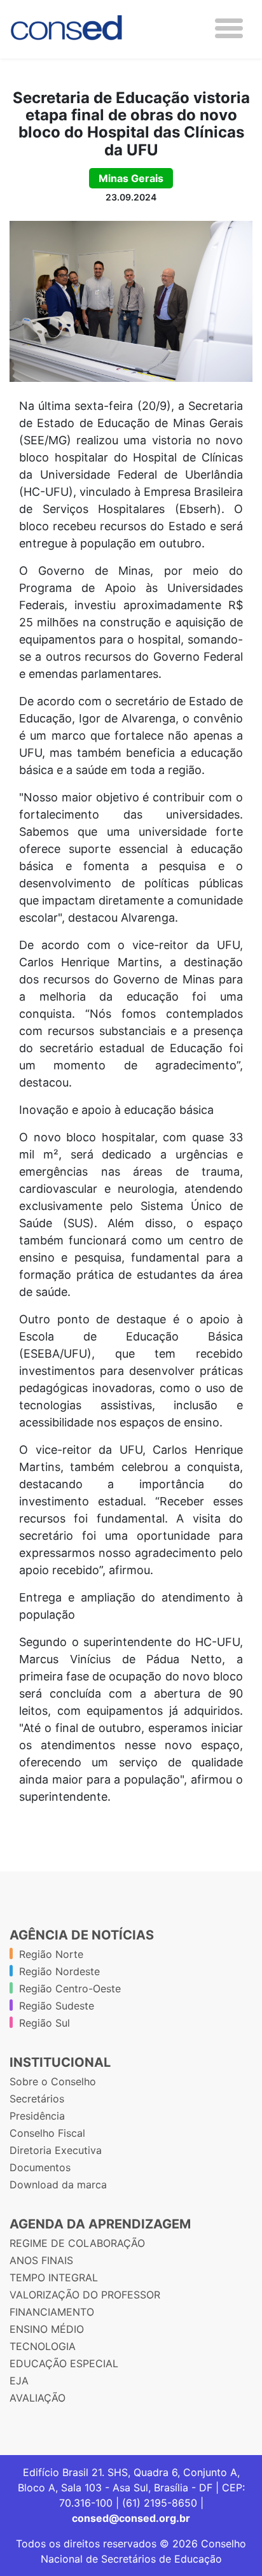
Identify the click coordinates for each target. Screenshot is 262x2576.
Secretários (37, 2099)
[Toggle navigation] (229, 28)
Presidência (37, 2116)
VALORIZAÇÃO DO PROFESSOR (85, 2295)
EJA (19, 2381)
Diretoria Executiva (56, 2150)
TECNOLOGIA (43, 2346)
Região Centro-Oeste (70, 1988)
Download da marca (58, 2185)
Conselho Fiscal (47, 2133)
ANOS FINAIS (41, 2260)
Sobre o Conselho (53, 2081)
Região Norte (51, 1954)
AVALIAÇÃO (38, 2398)
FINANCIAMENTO (52, 2312)
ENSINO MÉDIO (47, 2329)
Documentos (40, 2167)
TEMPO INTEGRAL (54, 2277)
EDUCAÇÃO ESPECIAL (64, 2363)
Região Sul (45, 2023)
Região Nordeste (59, 1971)
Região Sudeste (57, 2006)
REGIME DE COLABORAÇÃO (77, 2243)
